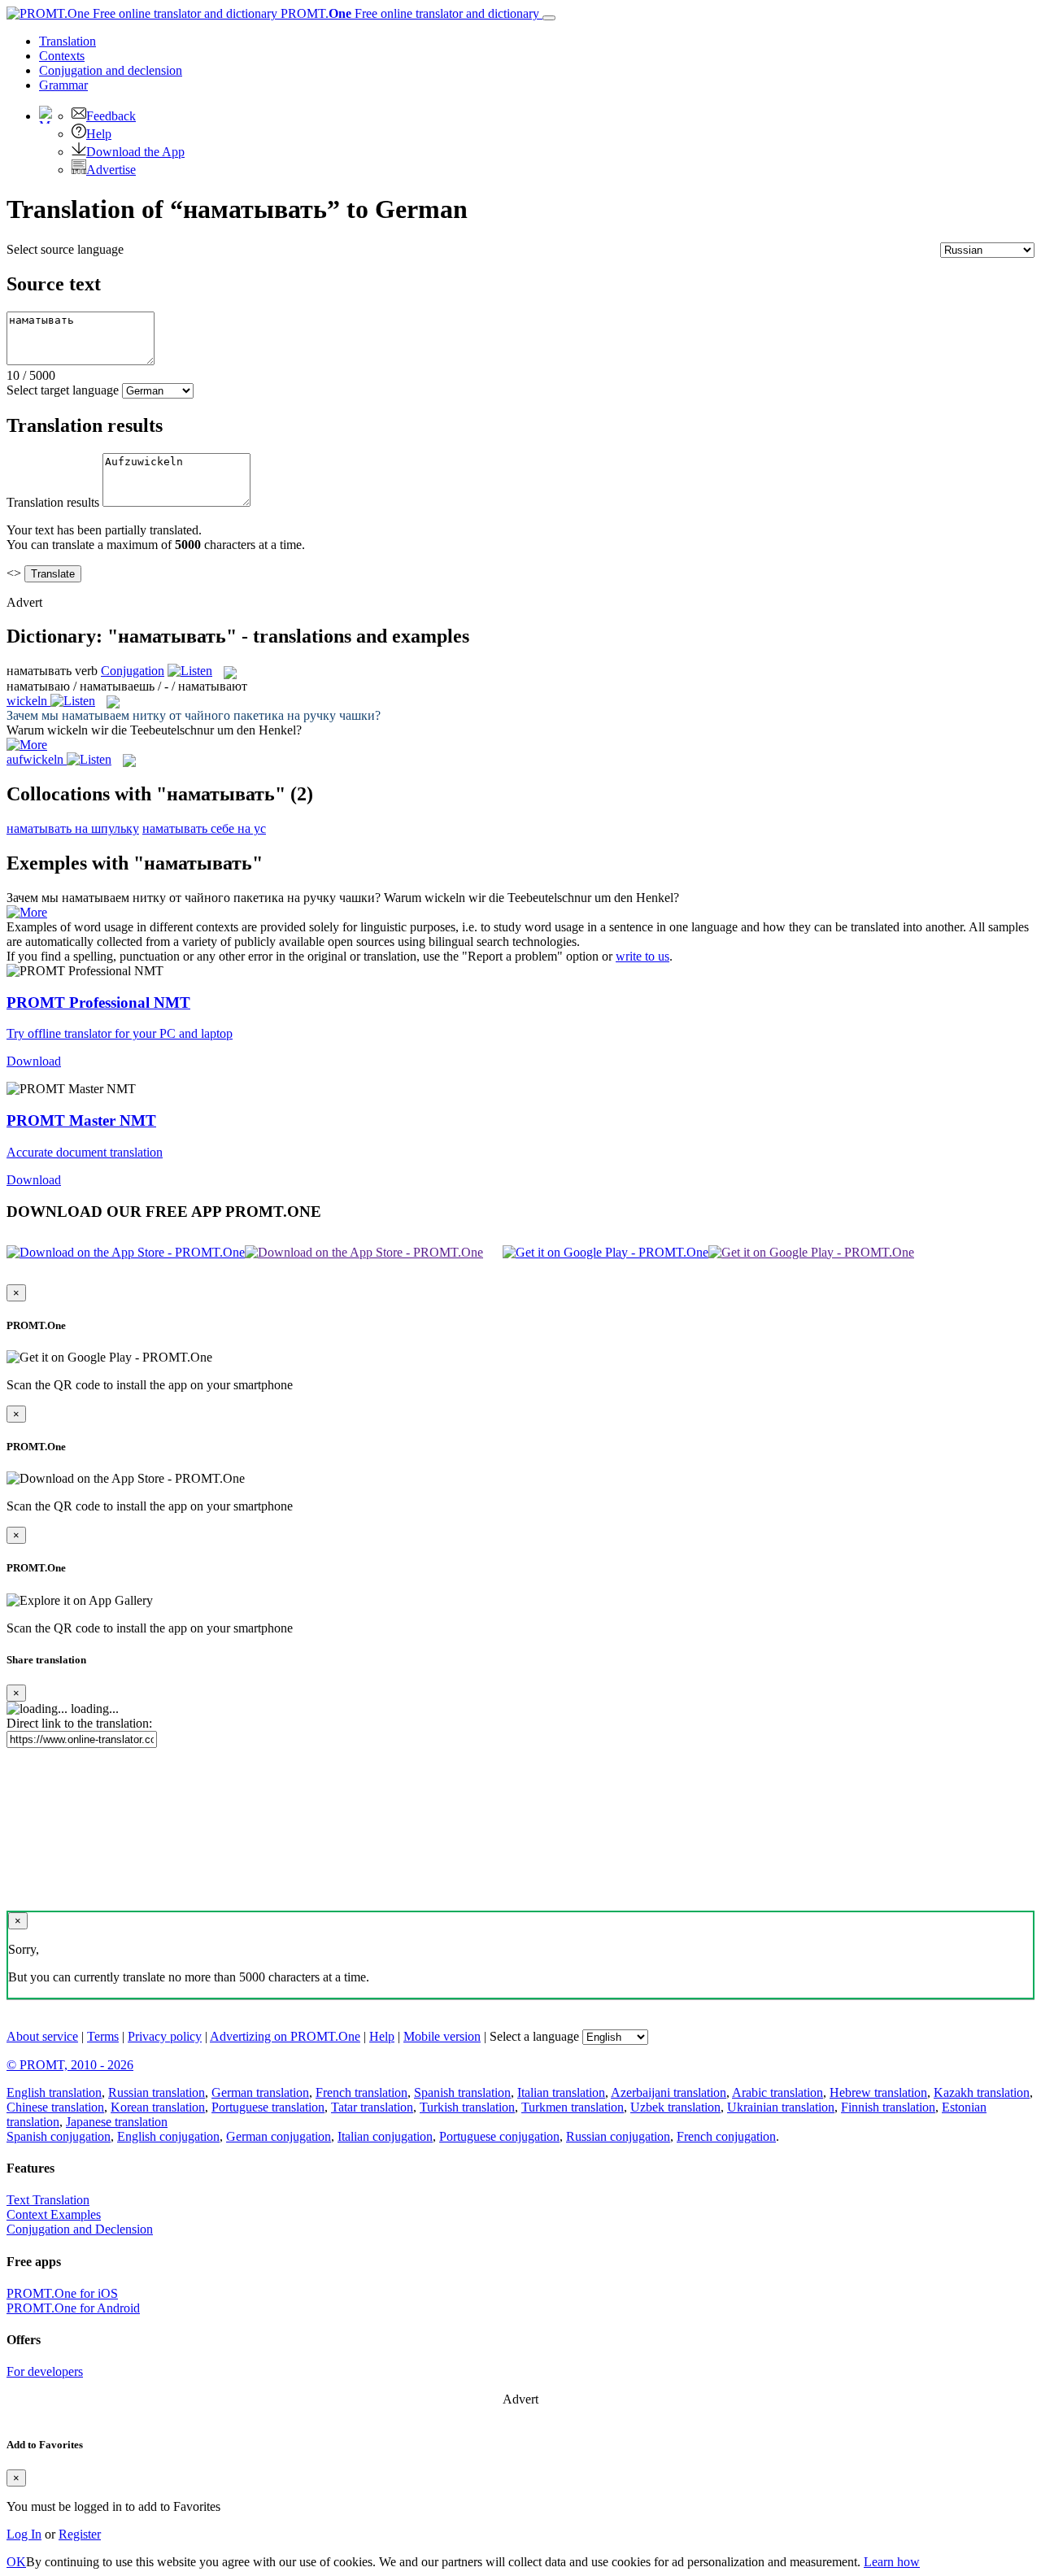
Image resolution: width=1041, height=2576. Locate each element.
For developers (45, 2371)
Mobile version (442, 2036)
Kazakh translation (982, 2092)
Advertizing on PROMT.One (285, 2036)
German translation (260, 2092)
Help (99, 134)
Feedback (111, 116)
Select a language (534, 2036)
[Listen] (190, 671)
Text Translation (48, 2200)
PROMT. (408, 13)
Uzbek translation (675, 2107)
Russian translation (157, 2092)
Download (34, 1061)
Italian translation (561, 2092)
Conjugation (111, 70)
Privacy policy (165, 2036)
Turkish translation (467, 2107)
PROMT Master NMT (81, 1120)
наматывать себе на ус (204, 828)
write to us (642, 956)
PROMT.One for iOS (62, 2293)
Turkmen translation (573, 2107)
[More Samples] (27, 745)
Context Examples (54, 2214)
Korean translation (158, 2107)
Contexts (62, 56)
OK (16, 2562)
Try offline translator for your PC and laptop (120, 1033)
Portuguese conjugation (499, 2136)
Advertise (111, 170)
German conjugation (279, 2136)
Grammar (63, 85)
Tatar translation (372, 2107)
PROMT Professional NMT (98, 1003)
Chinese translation (55, 2107)
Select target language (63, 390)
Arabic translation (777, 2092)
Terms (103, 2036)
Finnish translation (888, 2107)
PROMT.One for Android (73, 2308)
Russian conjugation (618, 2136)
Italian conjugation (385, 2136)
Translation (68, 41)
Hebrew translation (878, 2092)
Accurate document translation (85, 1152)
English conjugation (168, 2136)
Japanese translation (117, 2122)
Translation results (53, 502)
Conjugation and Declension (80, 2229)
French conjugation (726, 2136)
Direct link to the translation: (79, 1723)
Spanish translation (462, 2092)
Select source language (65, 249)
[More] (27, 912)
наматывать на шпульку (73, 828)
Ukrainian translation (781, 2107)
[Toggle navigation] (549, 18)
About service (42, 2036)
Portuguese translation (268, 2107)
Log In (24, 2534)
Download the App (135, 152)
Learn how (892, 2562)
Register (80, 2534)
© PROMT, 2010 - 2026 (70, 2065)
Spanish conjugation (59, 2136)
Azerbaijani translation (669, 2092)
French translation (362, 2092)
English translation (54, 2092)
